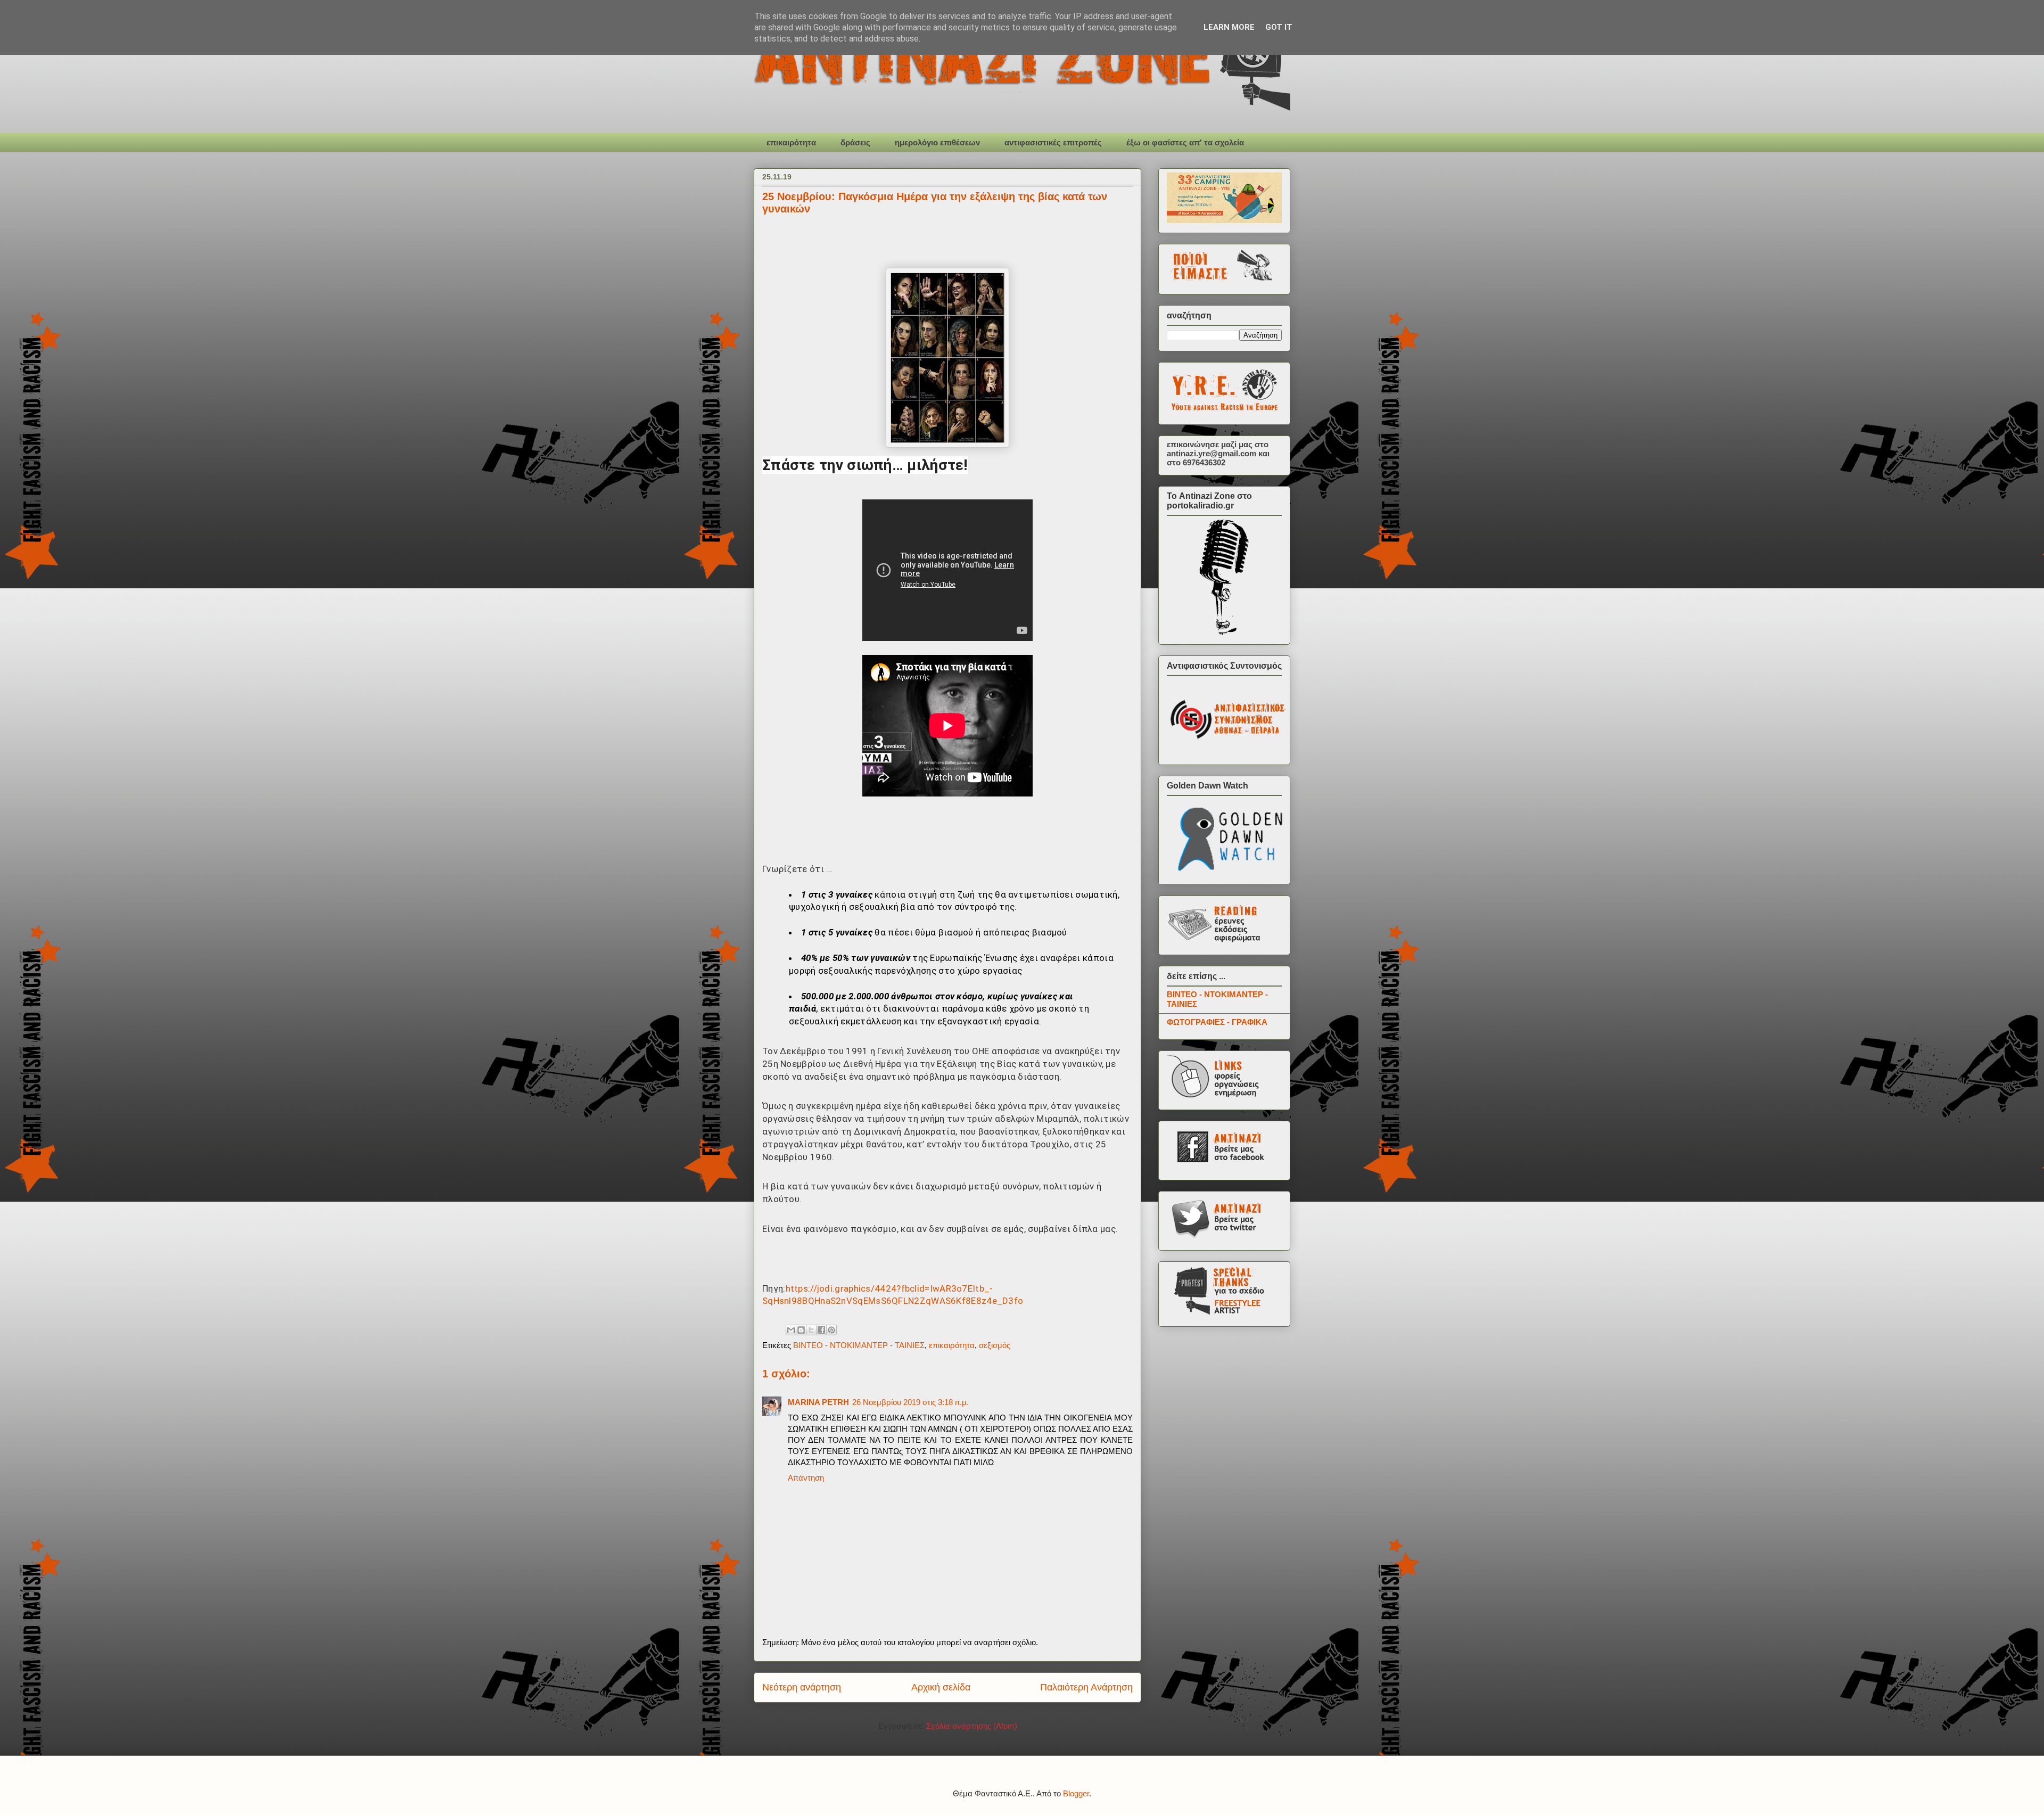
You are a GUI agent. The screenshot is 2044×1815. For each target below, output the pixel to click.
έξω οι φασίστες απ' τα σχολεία (1185, 142)
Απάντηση (806, 1478)
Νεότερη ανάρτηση (802, 1687)
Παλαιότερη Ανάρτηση (1086, 1687)
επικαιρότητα (791, 142)
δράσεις (855, 142)
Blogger (1076, 1793)
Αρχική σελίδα (941, 1687)
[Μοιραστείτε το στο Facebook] (821, 1330)
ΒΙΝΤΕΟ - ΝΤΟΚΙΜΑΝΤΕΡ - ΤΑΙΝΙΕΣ (859, 1345)
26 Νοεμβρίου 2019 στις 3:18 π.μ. (910, 1402)
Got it (1279, 27)
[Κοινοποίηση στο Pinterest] (831, 1330)
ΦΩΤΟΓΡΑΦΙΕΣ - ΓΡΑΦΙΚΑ (1217, 1022)
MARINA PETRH (818, 1402)
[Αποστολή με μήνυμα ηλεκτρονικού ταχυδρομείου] (791, 1330)
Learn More (1229, 27)
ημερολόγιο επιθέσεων (937, 142)
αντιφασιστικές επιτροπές (1053, 142)
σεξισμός (995, 1345)
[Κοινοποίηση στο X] (811, 1330)
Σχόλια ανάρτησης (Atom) (972, 1726)
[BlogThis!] (801, 1330)
